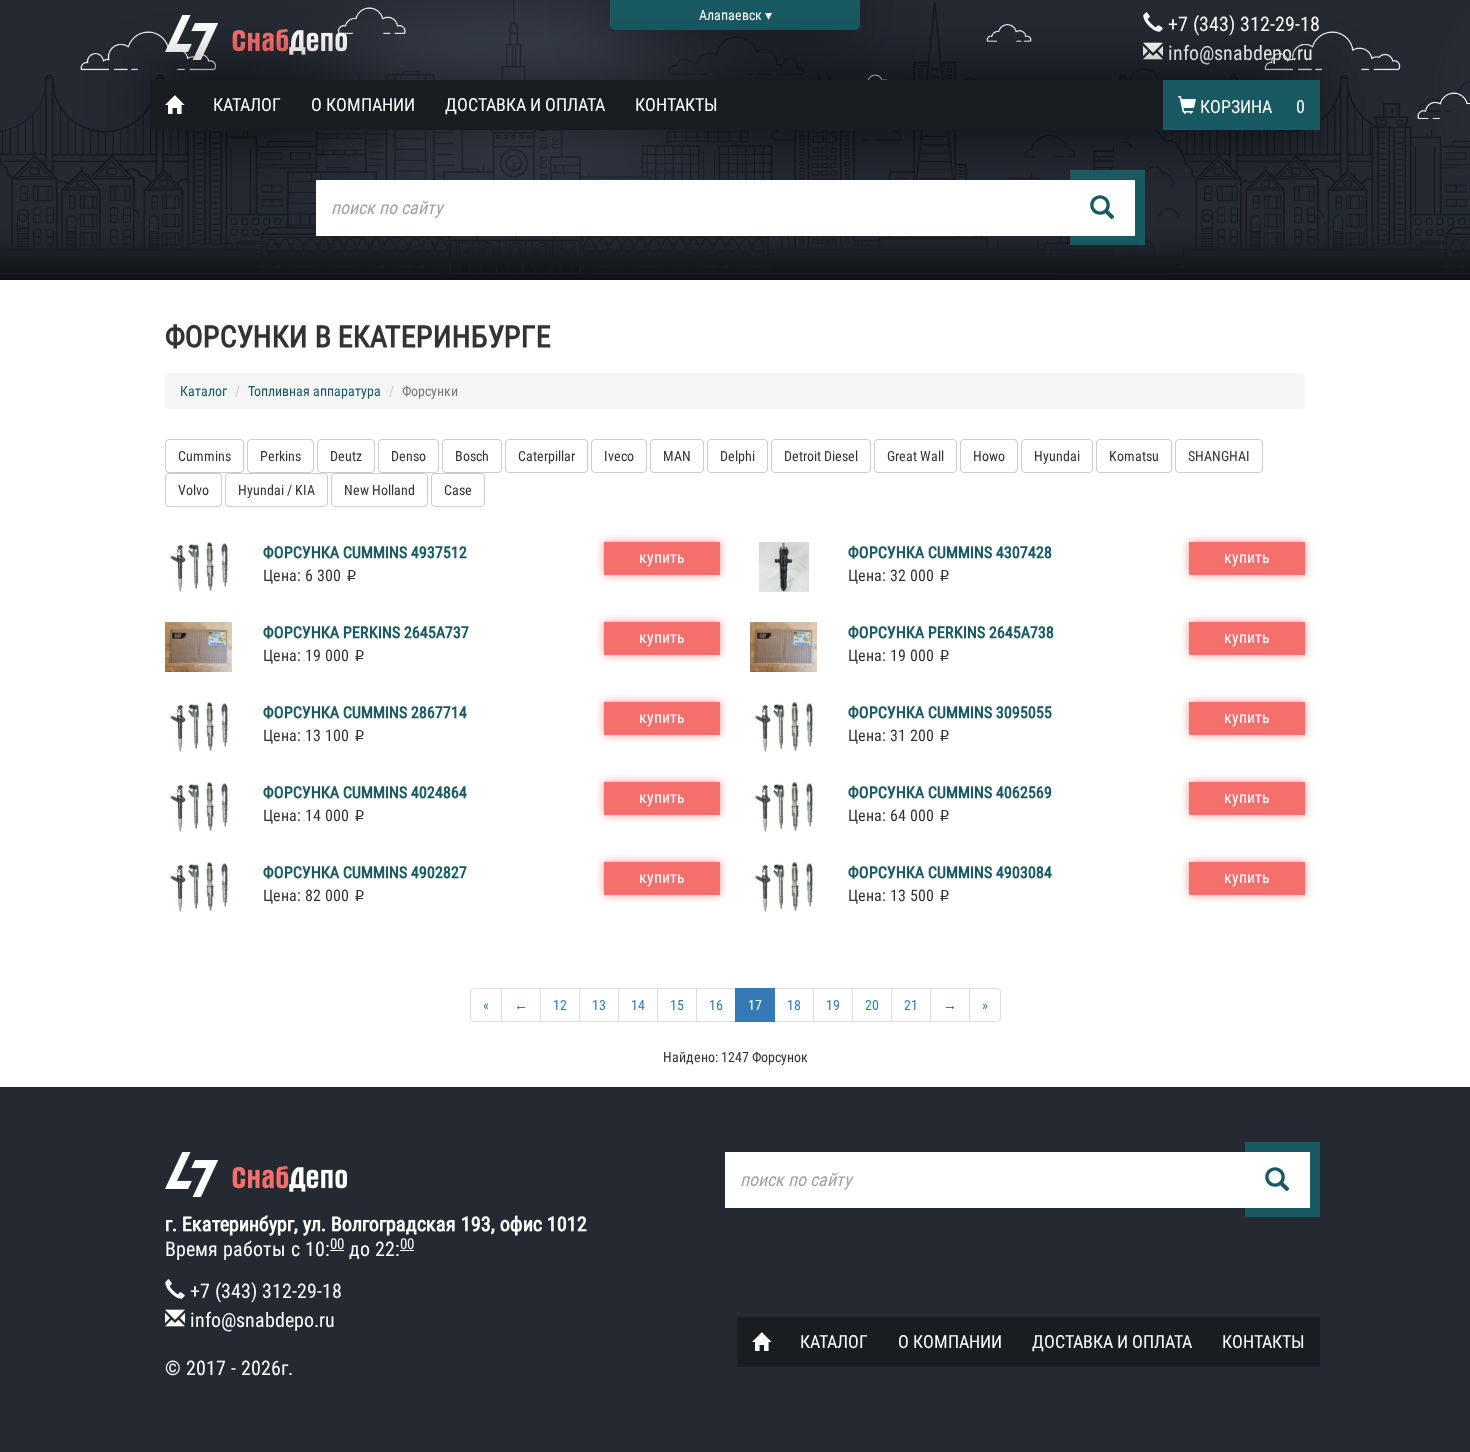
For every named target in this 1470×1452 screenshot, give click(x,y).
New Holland (379, 490)
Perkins (280, 456)
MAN (677, 456)
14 (638, 1005)
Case (458, 490)
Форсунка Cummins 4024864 (365, 792)
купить (662, 557)
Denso (408, 456)
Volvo (193, 490)
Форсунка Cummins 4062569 (950, 792)
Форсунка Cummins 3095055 (950, 712)
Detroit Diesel (821, 456)
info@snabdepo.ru (1238, 53)
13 (599, 1005)
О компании (363, 104)
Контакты (676, 104)
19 (833, 1005)
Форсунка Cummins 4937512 (365, 552)
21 (911, 1005)
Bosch (472, 456)
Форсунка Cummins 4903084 (950, 872)
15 (677, 1005)
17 (755, 1005)
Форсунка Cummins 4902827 (365, 872)
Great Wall (915, 456)
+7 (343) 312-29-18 (1241, 24)
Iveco (619, 456)
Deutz (346, 456)
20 (872, 1005)
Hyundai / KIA (276, 490)
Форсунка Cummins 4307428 (950, 552)
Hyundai (1057, 456)
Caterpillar (546, 456)
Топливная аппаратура (314, 391)
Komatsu (1134, 456)
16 (716, 1005)
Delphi (737, 456)
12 (560, 1005)
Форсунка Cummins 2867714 (365, 712)
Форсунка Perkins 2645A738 (951, 632)
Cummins (204, 456)
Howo (989, 456)
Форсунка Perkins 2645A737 (366, 632)
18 (794, 1005)
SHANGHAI (1219, 456)
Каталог (247, 104)
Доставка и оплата (525, 104)
